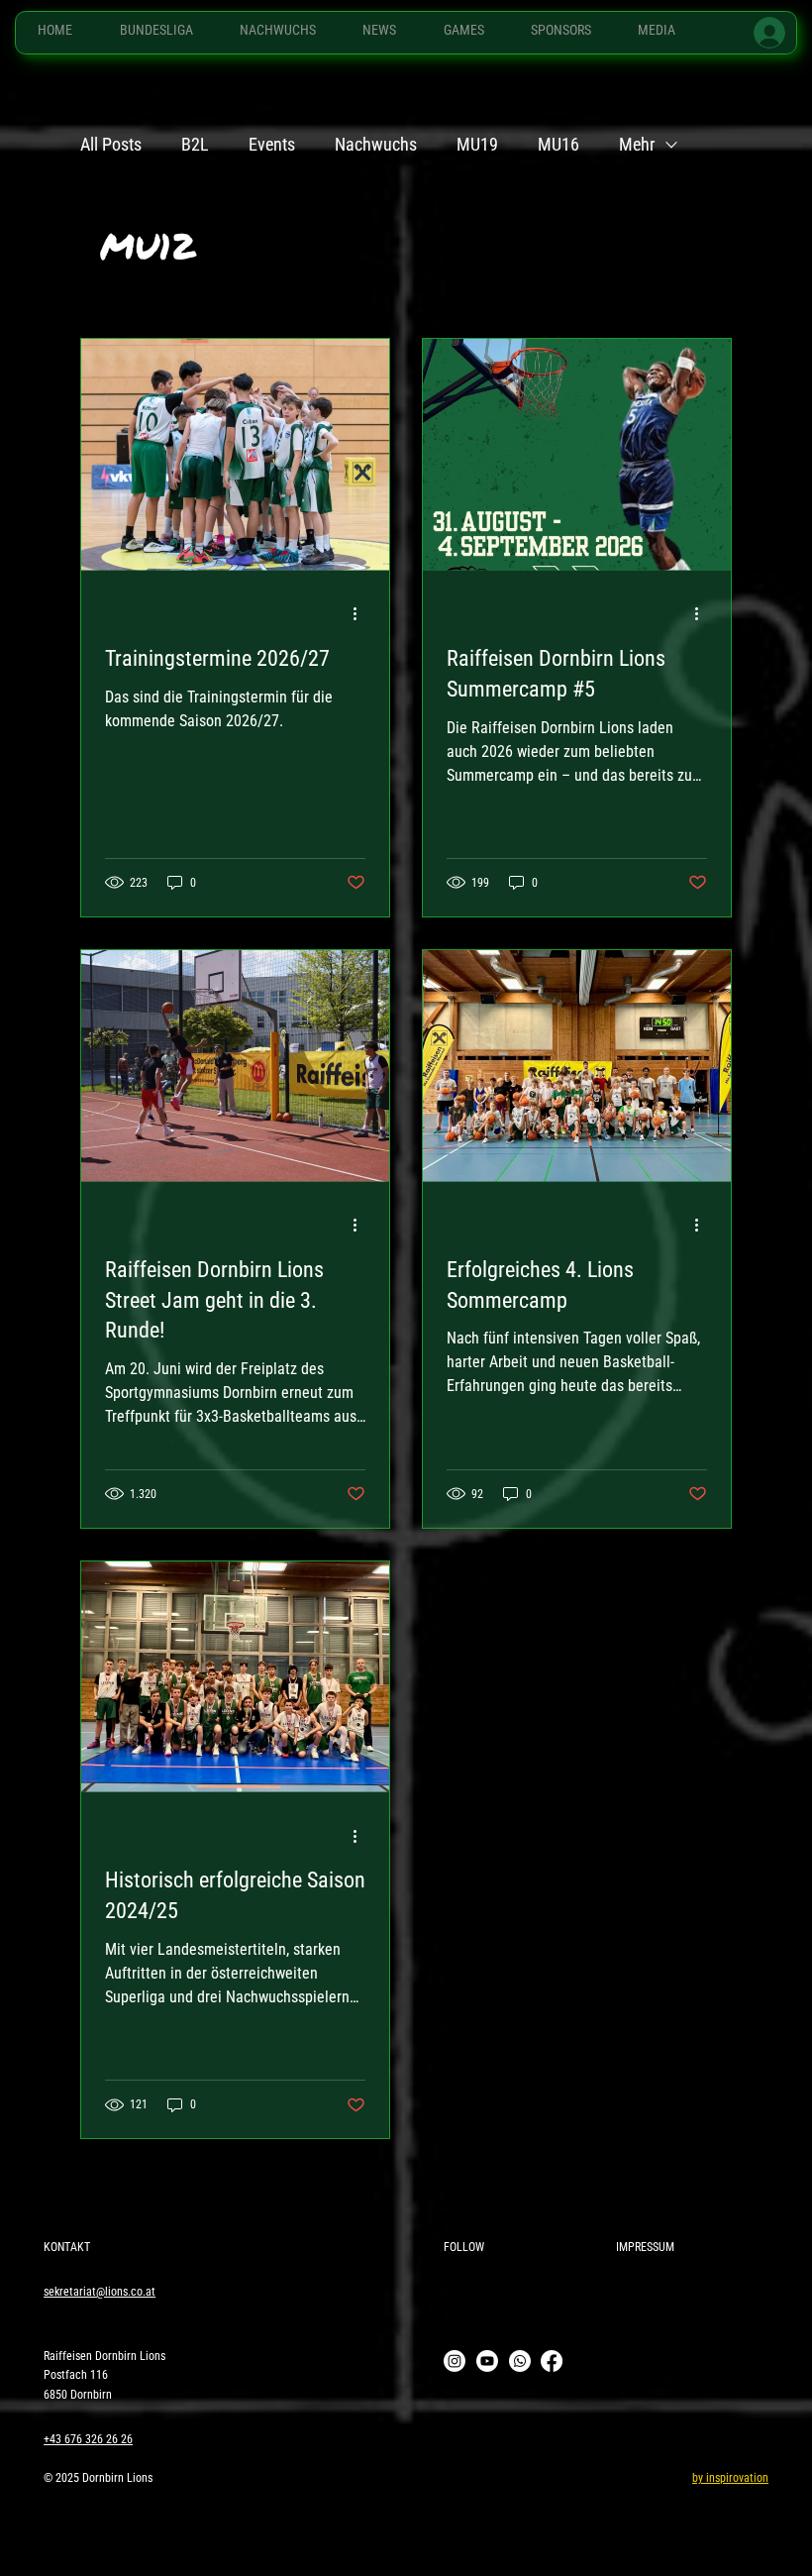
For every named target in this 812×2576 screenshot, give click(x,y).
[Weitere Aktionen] (362, 614)
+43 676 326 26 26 (88, 2439)
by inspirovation (730, 2478)
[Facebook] (552, 2361)
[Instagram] (455, 2361)
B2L (195, 144)
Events (272, 144)
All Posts (111, 144)
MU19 (477, 144)
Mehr (637, 144)
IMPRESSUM (645, 2247)
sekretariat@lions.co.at (100, 2292)
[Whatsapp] (520, 2361)
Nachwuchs (376, 144)
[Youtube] (487, 2361)
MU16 (558, 144)
